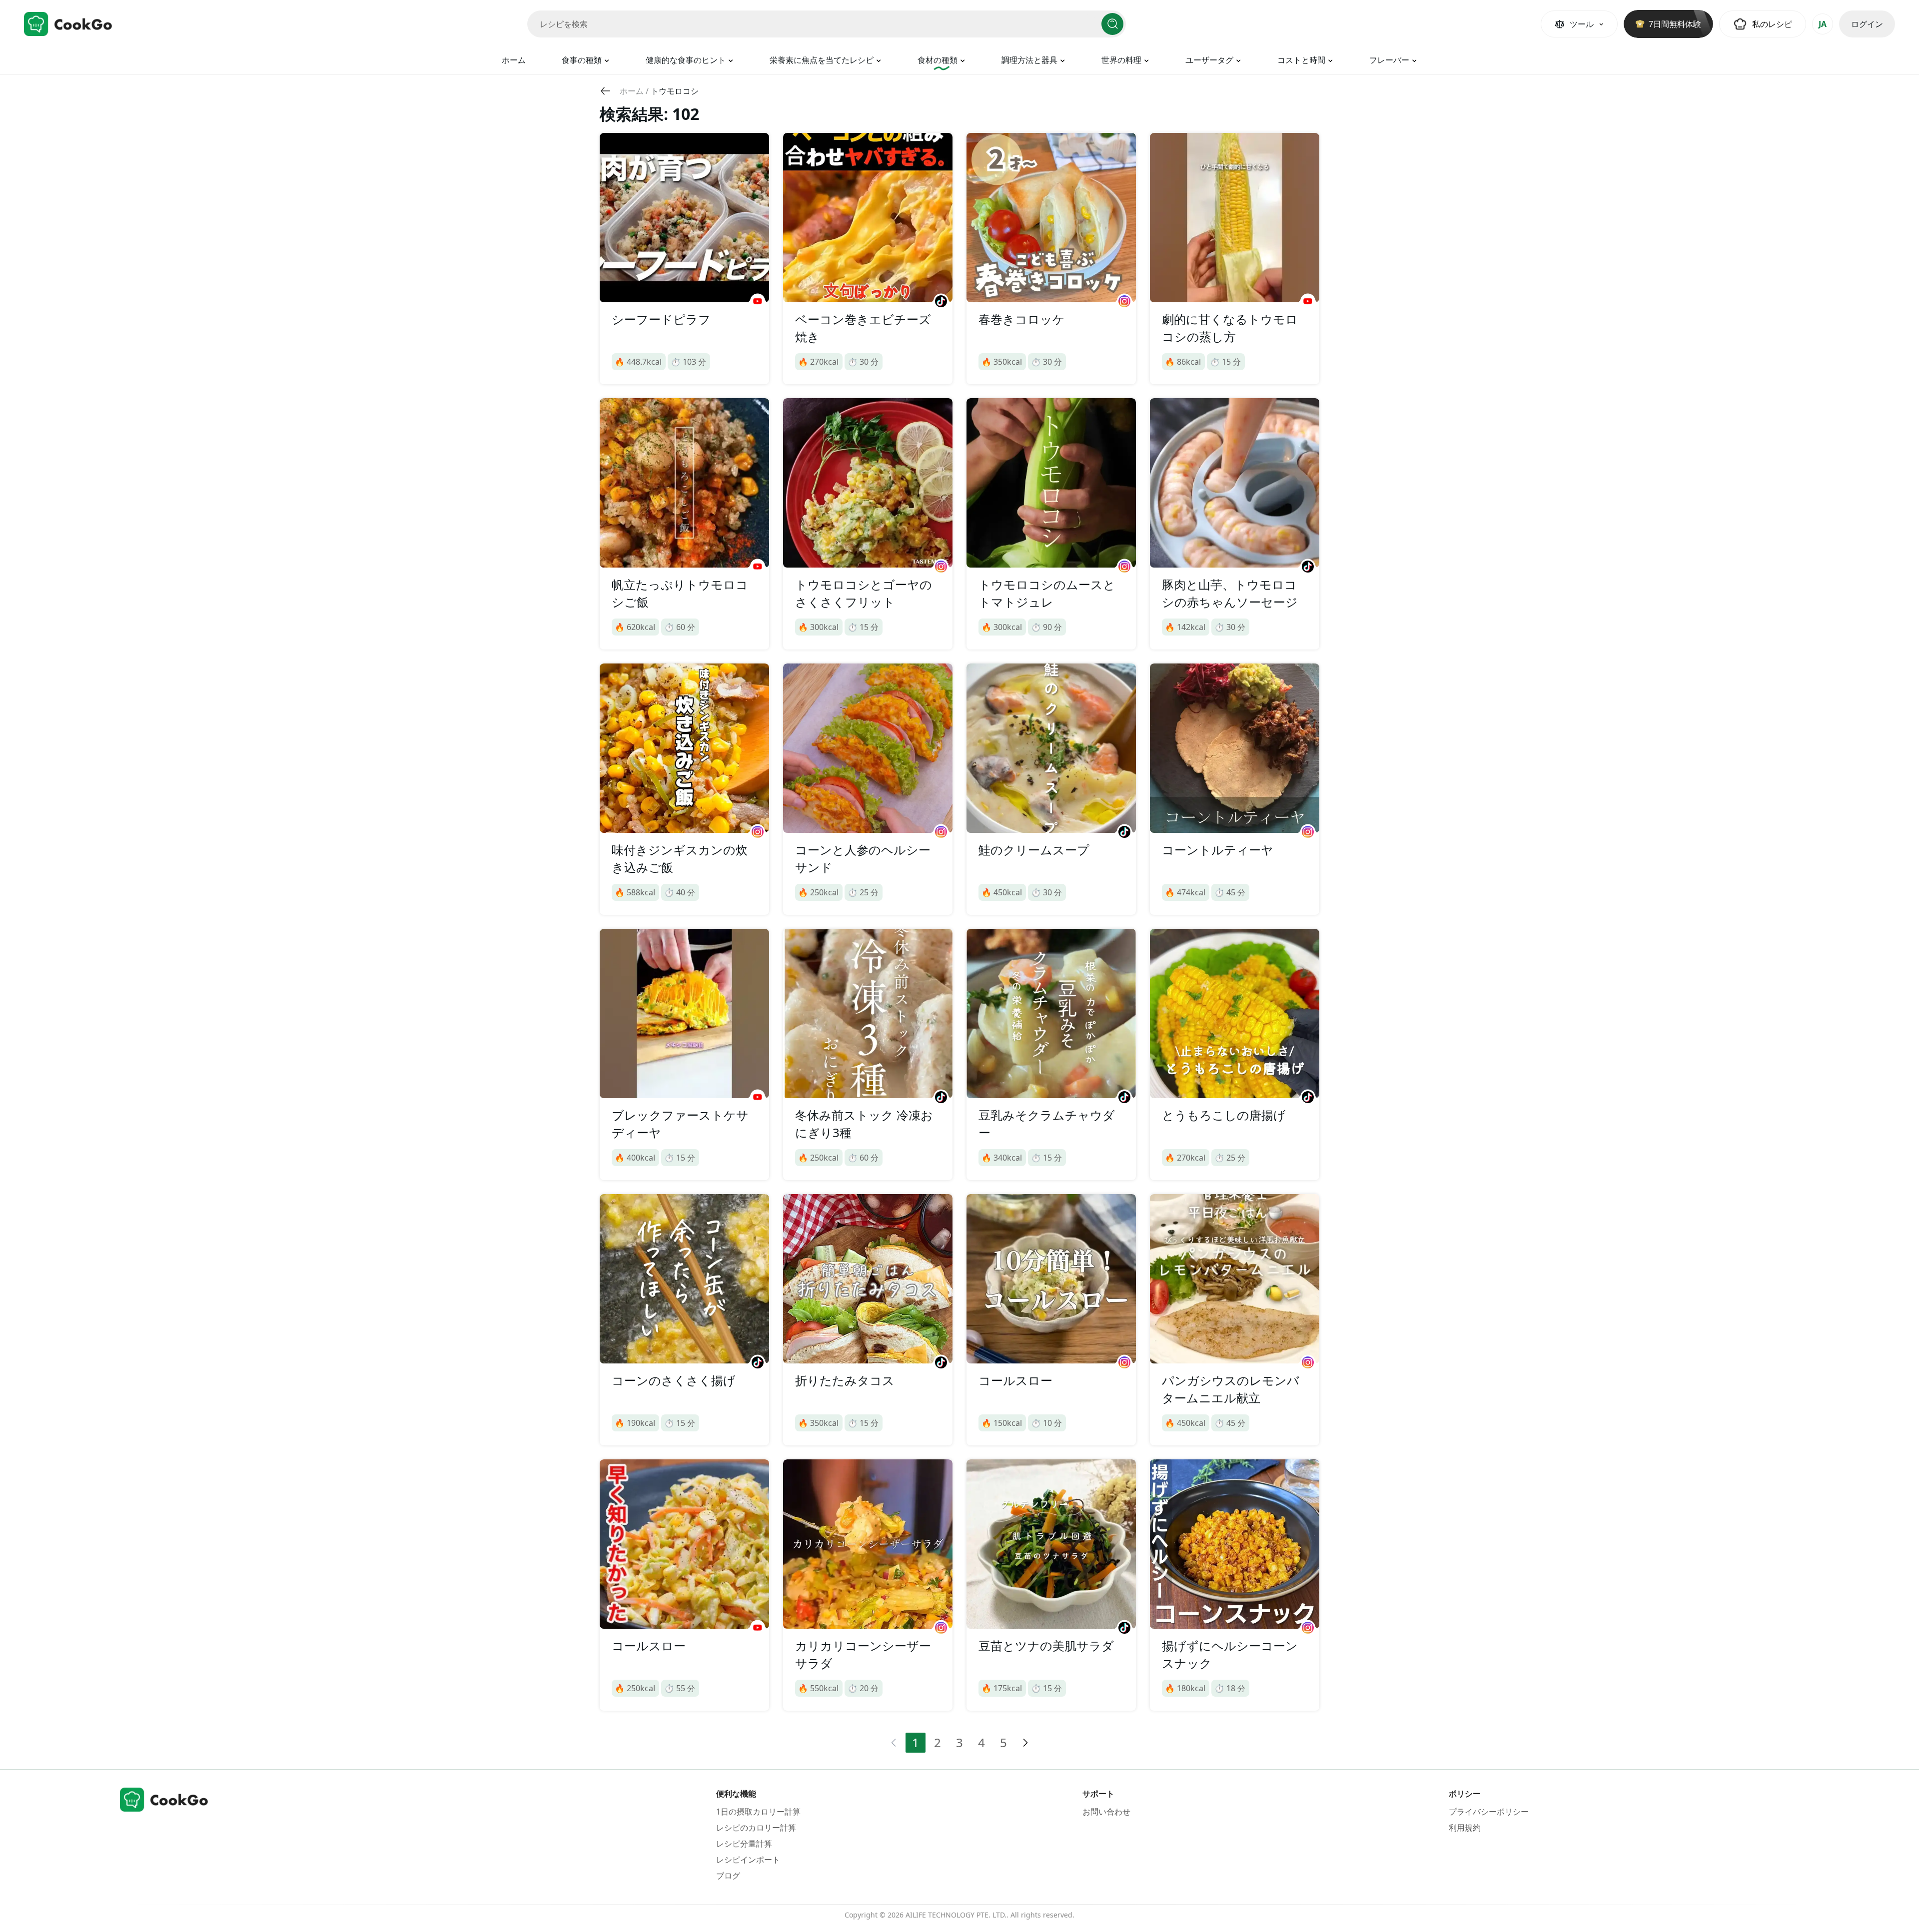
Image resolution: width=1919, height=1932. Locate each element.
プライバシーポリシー (1489, 1812)
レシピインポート (748, 1860)
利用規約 (1465, 1828)
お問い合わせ (1106, 1812)
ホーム (514, 60)
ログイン (1867, 24)
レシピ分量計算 (744, 1844)
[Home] (68, 24)
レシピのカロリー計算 (756, 1828)
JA (1823, 24)
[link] (632, 91)
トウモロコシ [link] (675, 91)
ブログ (728, 1876)
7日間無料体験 (1675, 24)
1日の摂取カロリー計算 (758, 1812)
